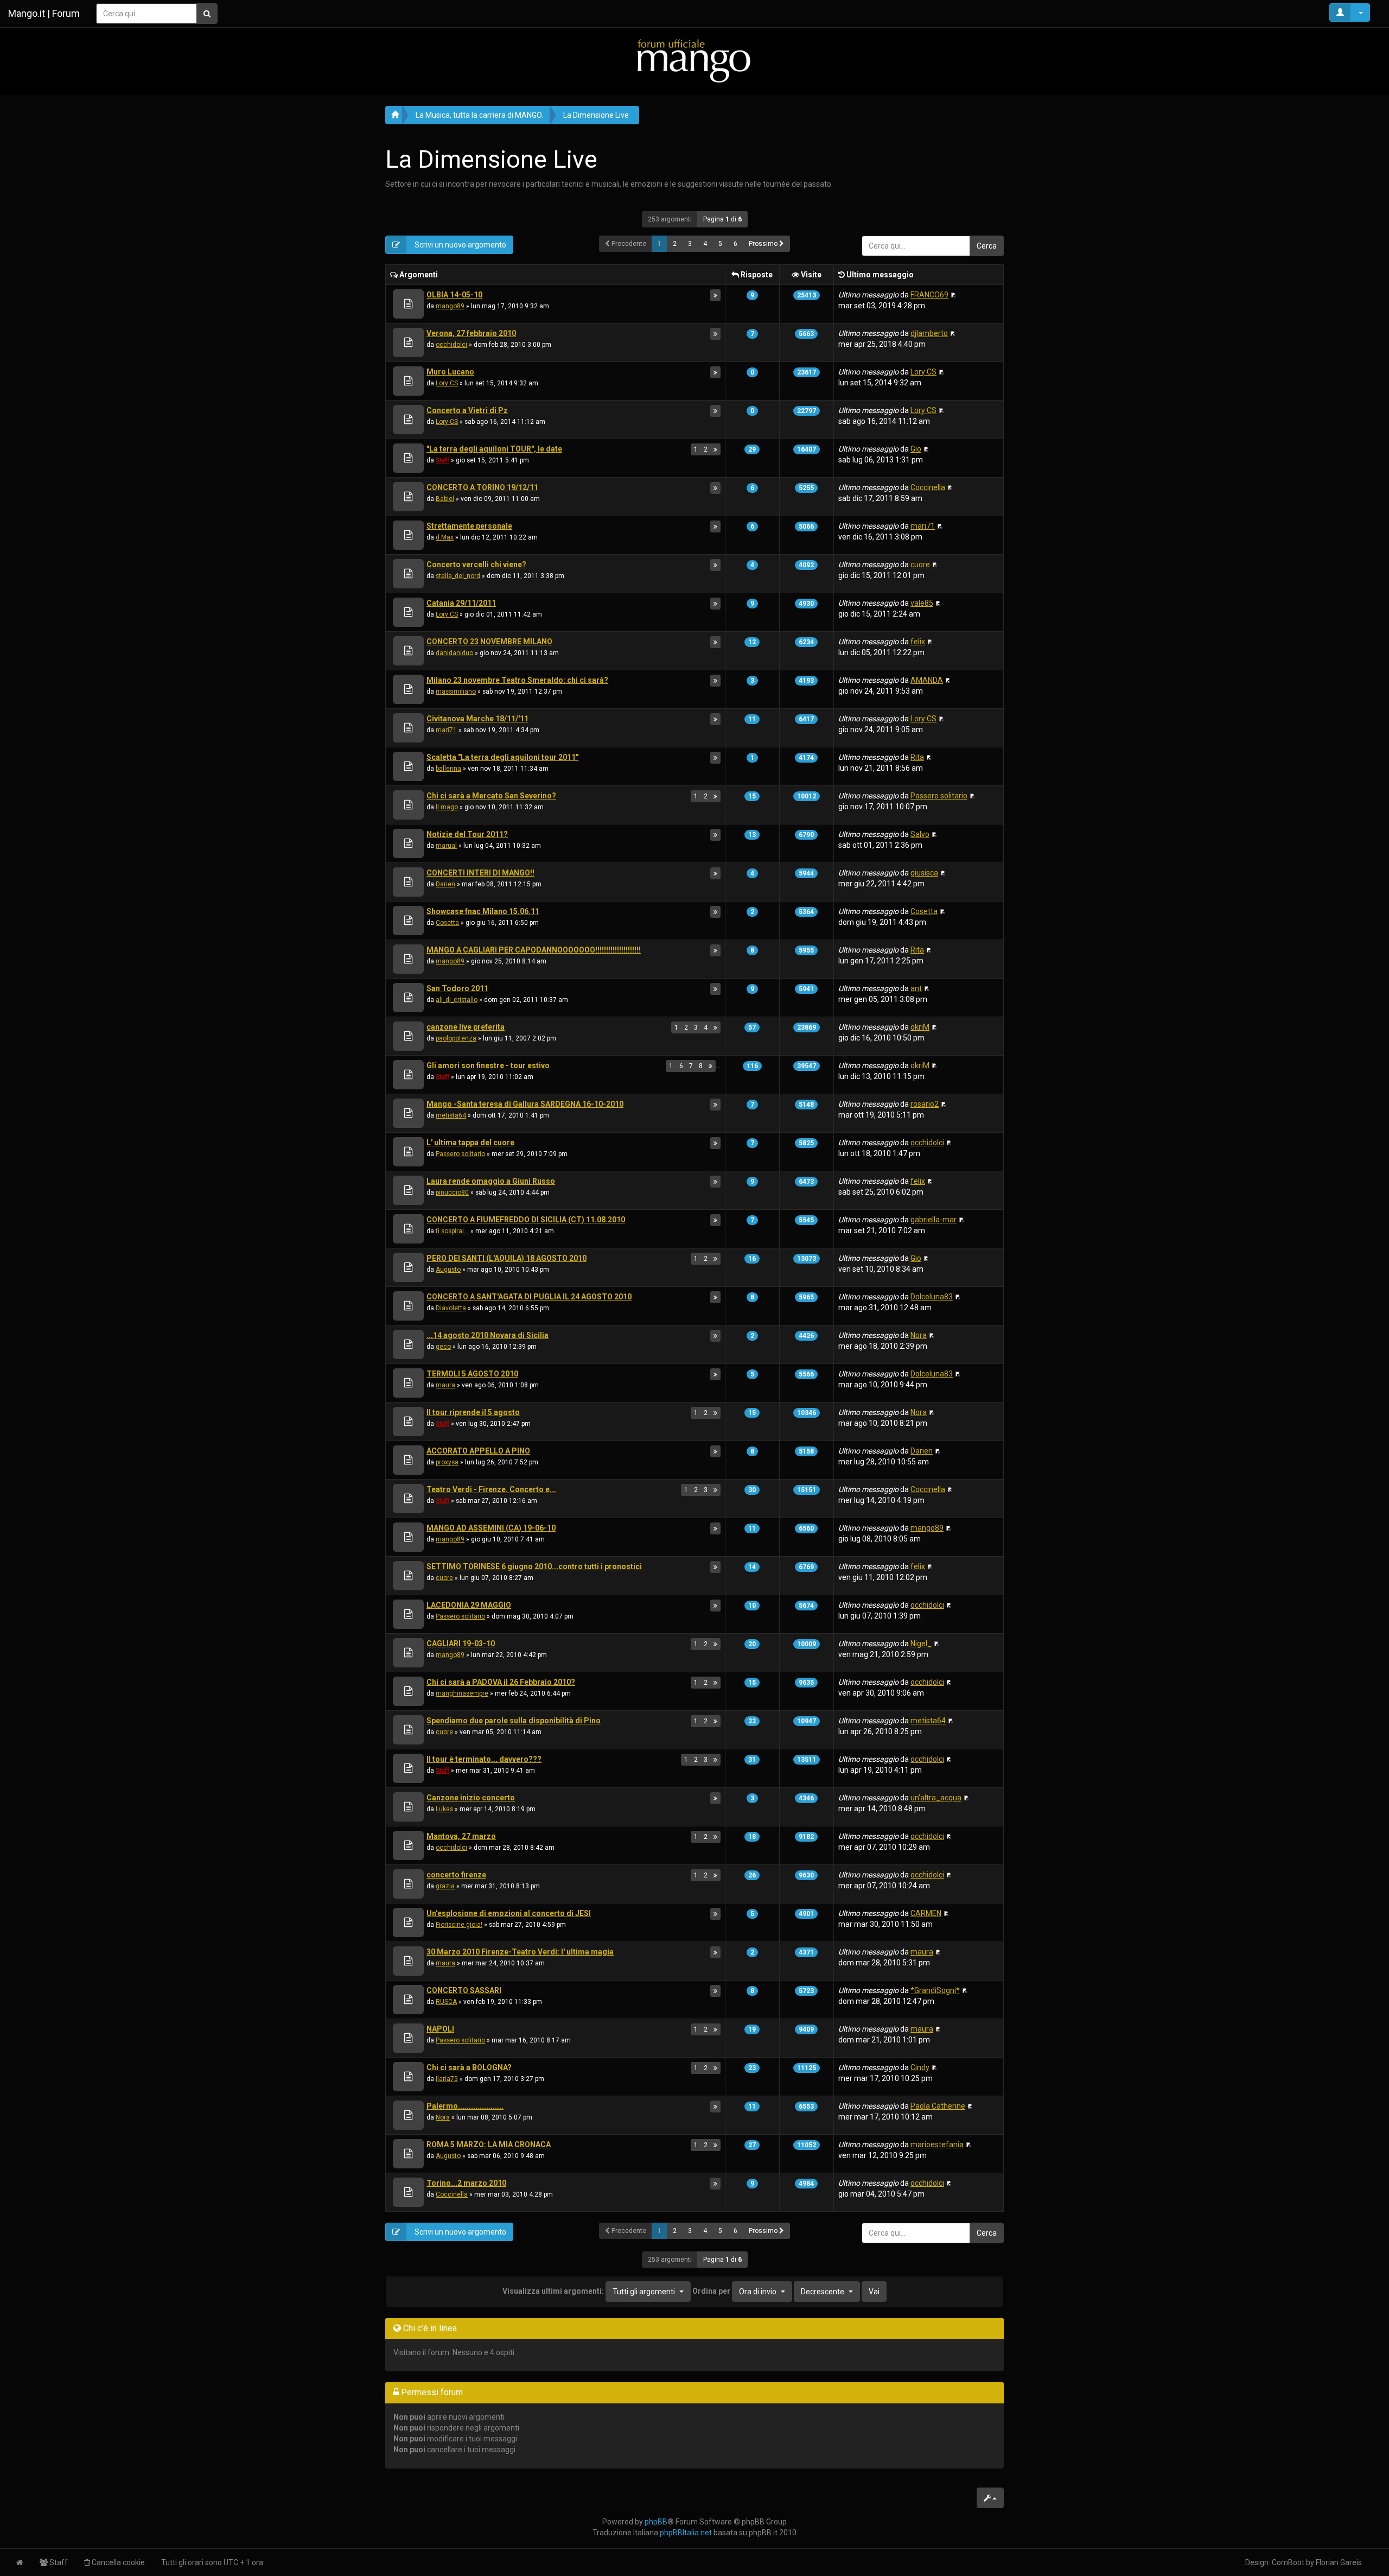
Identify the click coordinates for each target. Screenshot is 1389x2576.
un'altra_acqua (936, 1798)
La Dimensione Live (596, 115)
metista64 (451, 1115)
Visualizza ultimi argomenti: (589, 2291)
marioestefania (937, 2144)
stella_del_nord (458, 576)
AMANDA (927, 680)
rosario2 (925, 1104)
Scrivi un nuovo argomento (460, 245)
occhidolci (451, 345)
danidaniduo (454, 653)
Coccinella (928, 487)
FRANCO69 (929, 295)
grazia (445, 1886)
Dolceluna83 (932, 1297)
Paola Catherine (938, 2106)
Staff (442, 460)
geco (443, 1347)
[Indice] (694, 61)
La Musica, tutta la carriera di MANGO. (479, 115)
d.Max (445, 537)
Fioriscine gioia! (459, 1925)
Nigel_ (921, 1644)
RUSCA (446, 2002)
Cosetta (447, 923)
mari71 (923, 526)
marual (446, 846)
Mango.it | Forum (44, 13)
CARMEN (926, 1913)
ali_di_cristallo (457, 1000)
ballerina (448, 769)
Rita (917, 757)
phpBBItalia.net (686, 2533)
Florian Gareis (1339, 2562)
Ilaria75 (447, 2079)
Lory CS (447, 383)
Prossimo (764, 244)
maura (445, 1385)
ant (916, 988)
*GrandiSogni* (935, 1990)
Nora (919, 1335)
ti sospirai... (452, 1231)
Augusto (448, 1270)
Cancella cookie (117, 2562)
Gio (916, 449)
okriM (920, 1027)
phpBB (656, 2522)
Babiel (445, 499)
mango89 (450, 306)
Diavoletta (451, 1308)
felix (918, 642)
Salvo (920, 834)
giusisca (924, 873)
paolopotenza (456, 1038)
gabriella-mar (934, 1220)
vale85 (922, 603)
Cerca (987, 246)
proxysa (447, 1462)
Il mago (447, 807)
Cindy (920, 2067)
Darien (445, 884)
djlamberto (929, 333)
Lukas (444, 1809)
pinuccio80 (452, 1192)
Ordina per (734, 2291)
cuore (920, 564)
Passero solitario (939, 796)
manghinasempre (462, 1693)
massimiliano (456, 691)
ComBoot (1288, 2562)
